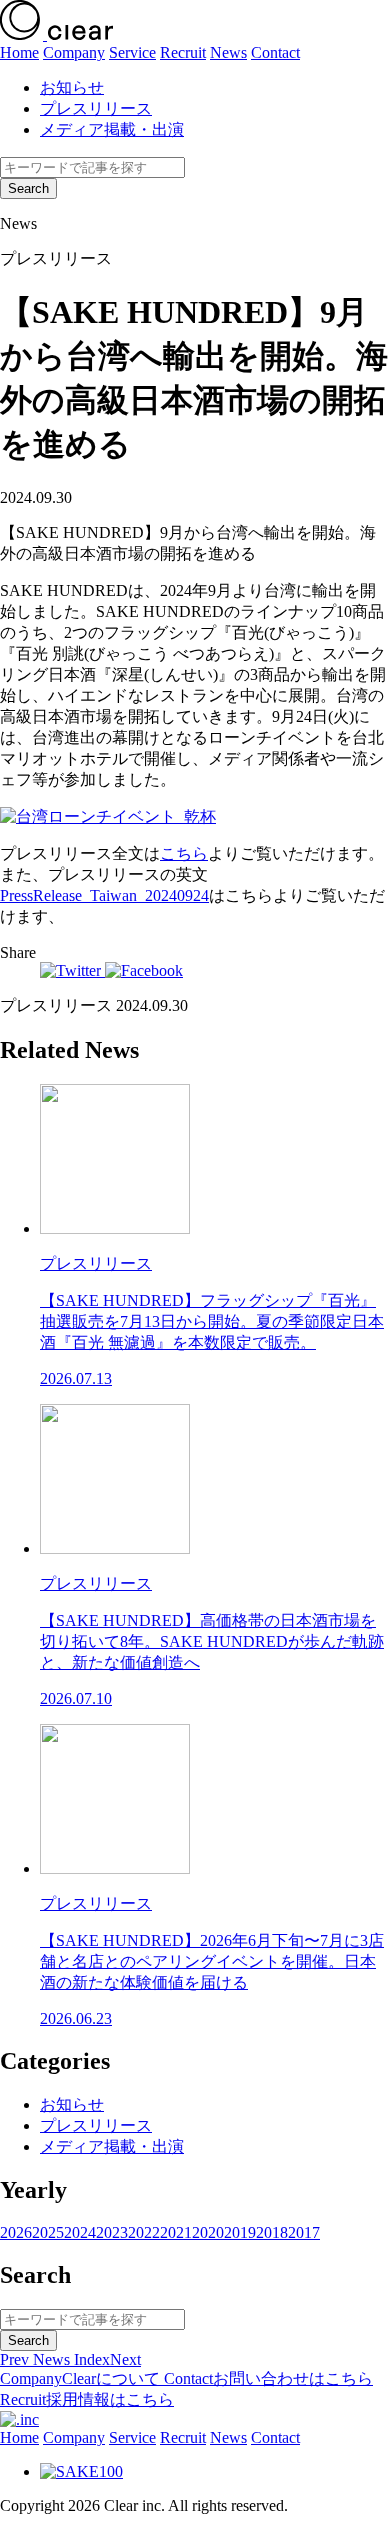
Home (19, 52)
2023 (112, 2232)
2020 (208, 2232)
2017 (304, 2232)
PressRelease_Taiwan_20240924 (104, 895)
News (228, 52)
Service (132, 52)
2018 (272, 2232)
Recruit (183, 52)
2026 (16, 2232)
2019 (240, 2232)
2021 (176, 2232)
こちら (184, 853)
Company (74, 52)
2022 (144, 2232)
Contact (275, 52)
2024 (80, 2232)
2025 (48, 2232)
